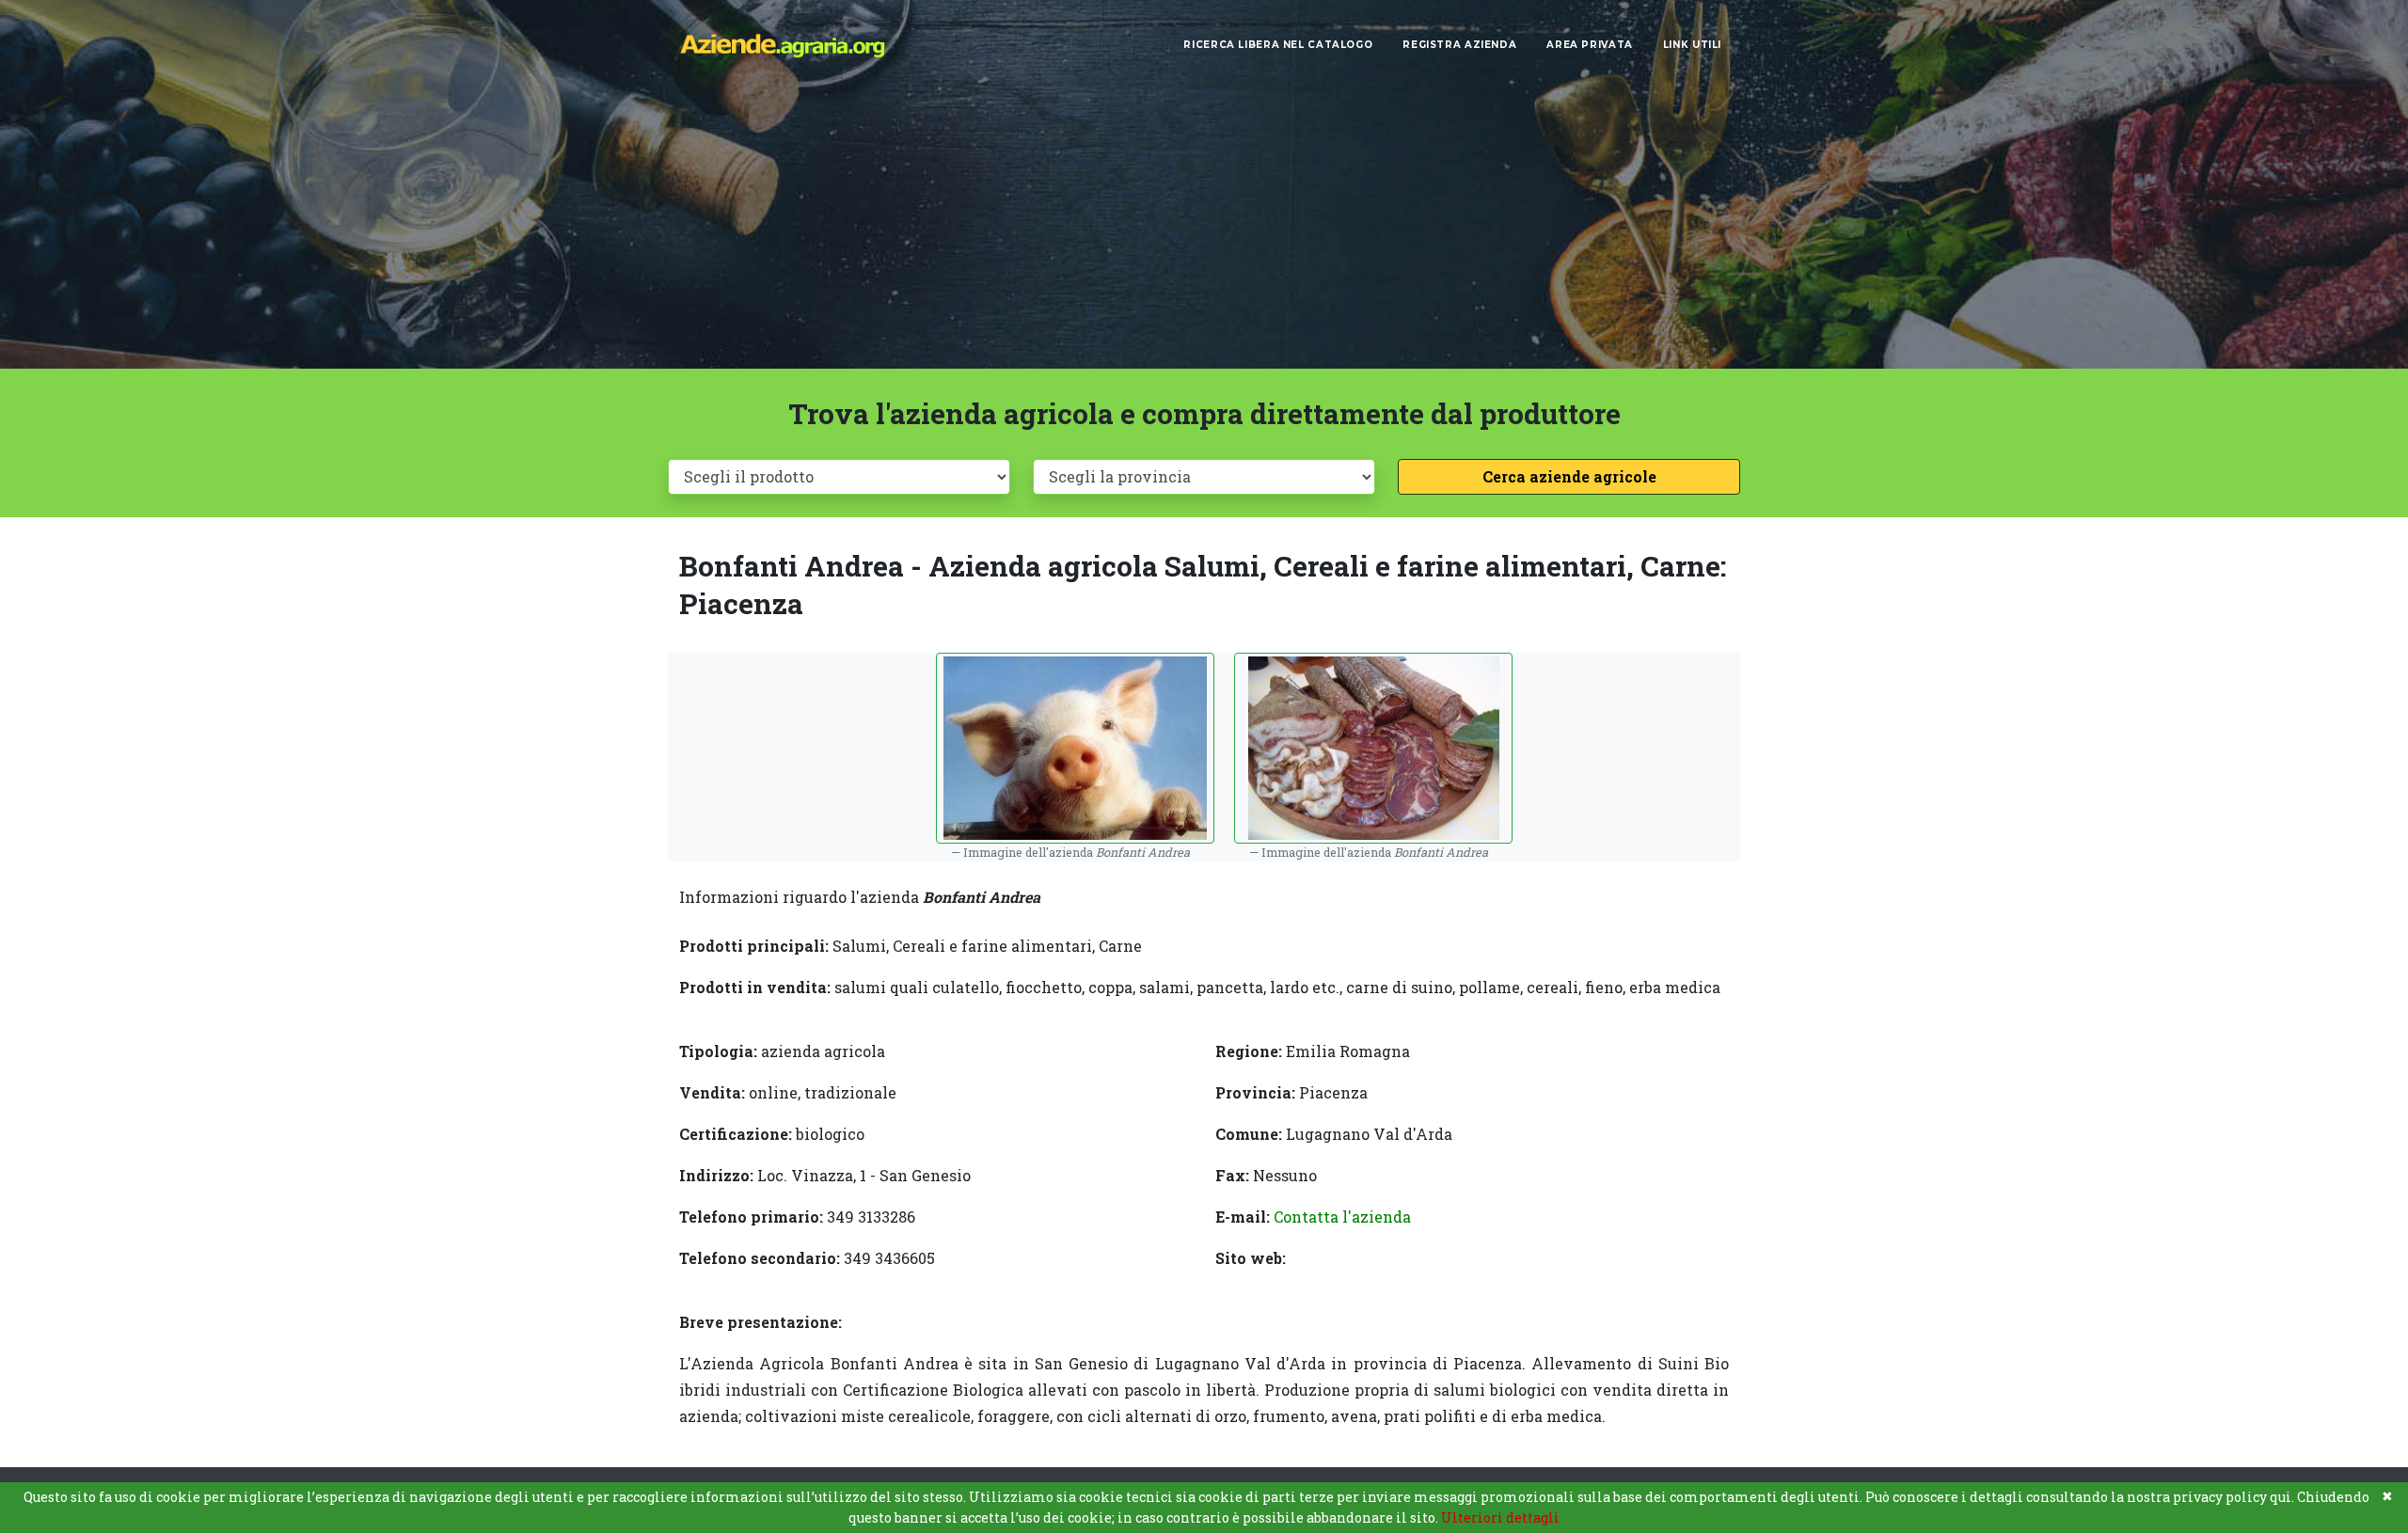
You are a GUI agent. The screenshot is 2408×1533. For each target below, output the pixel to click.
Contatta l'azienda (1342, 1217)
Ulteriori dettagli (1500, 1517)
